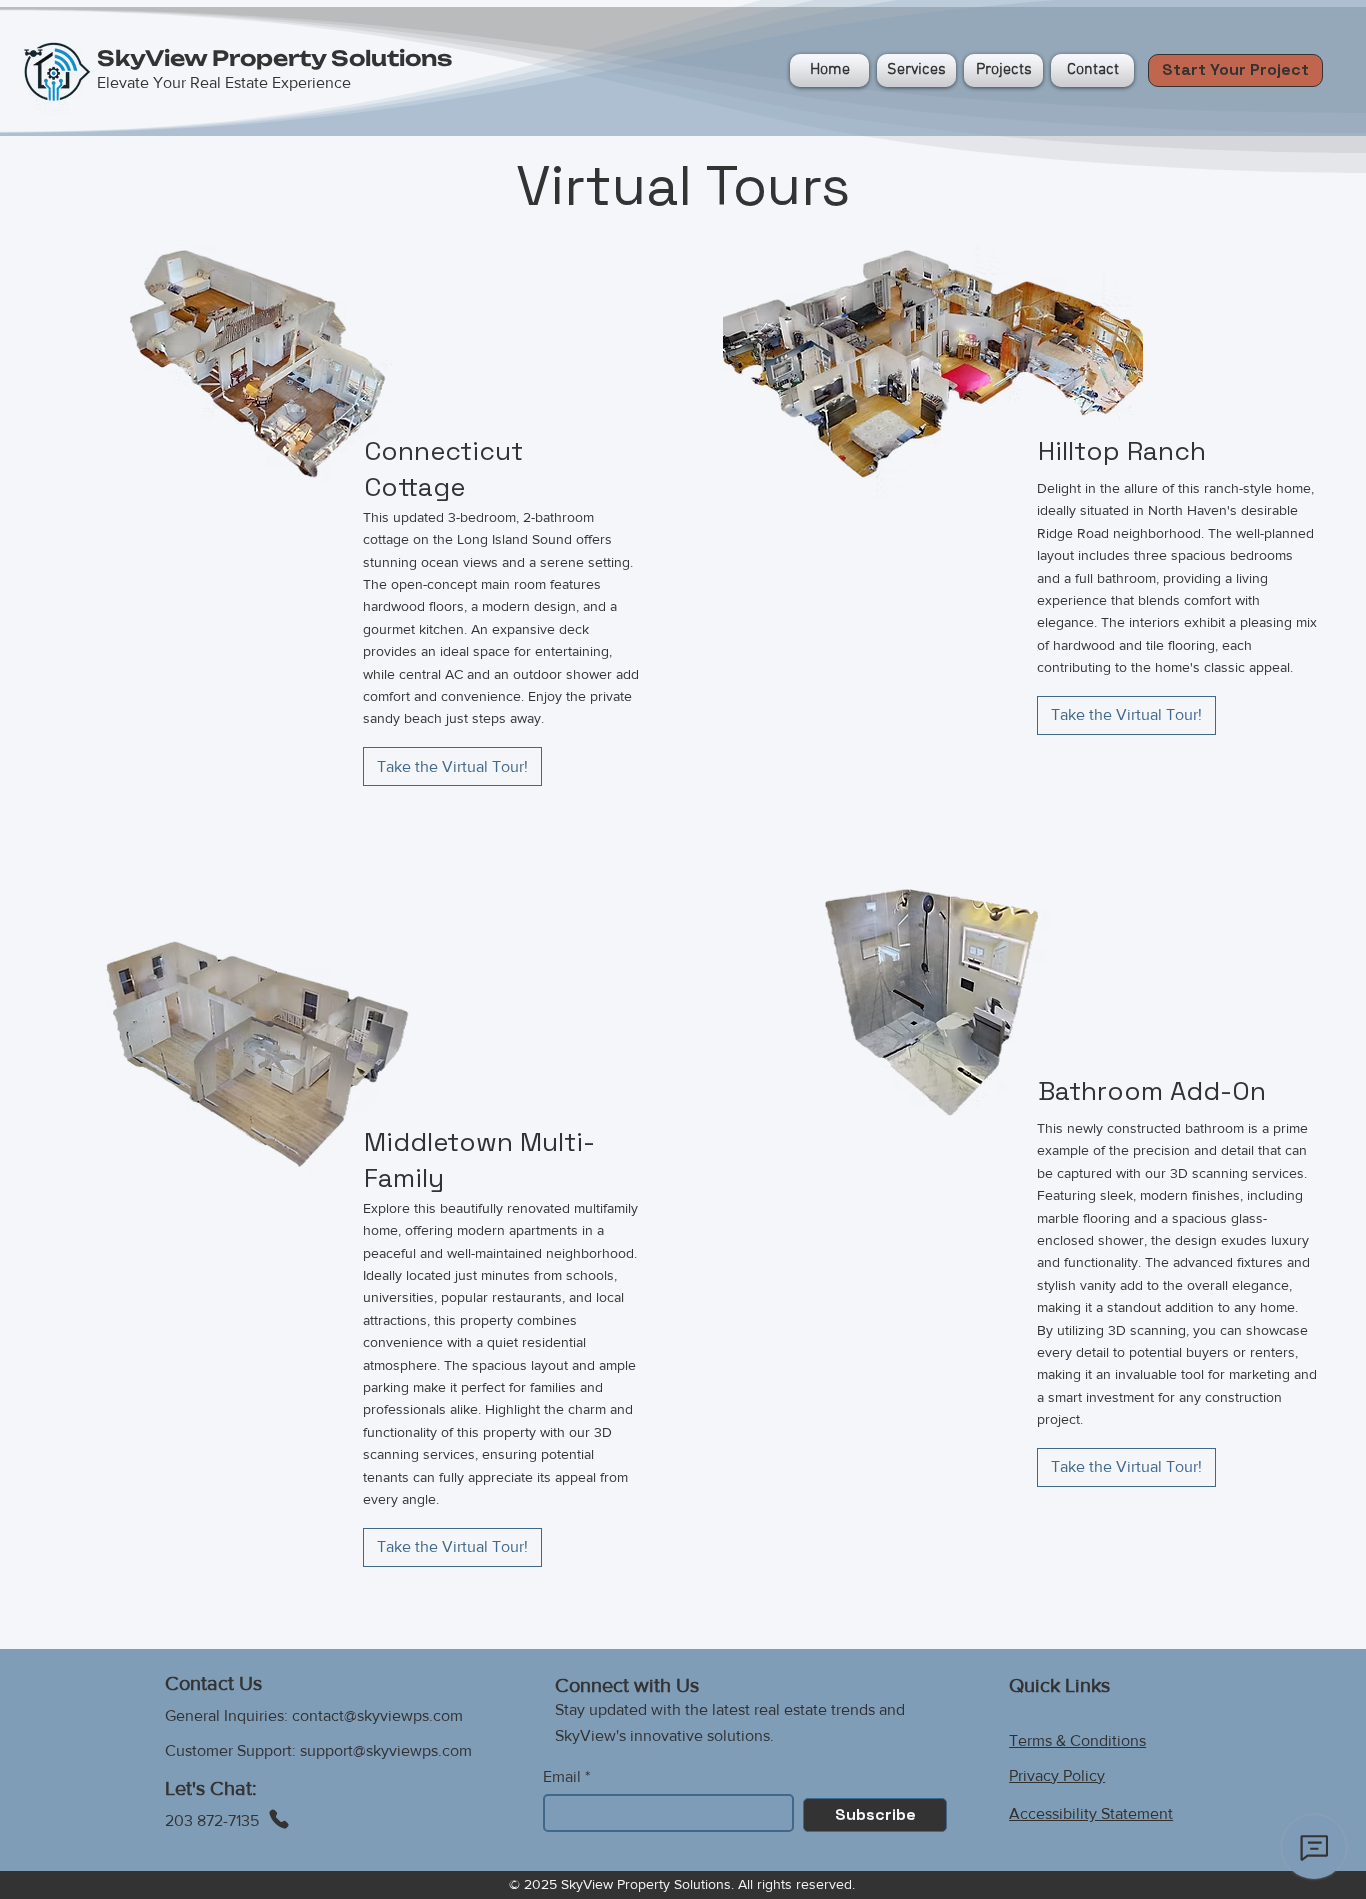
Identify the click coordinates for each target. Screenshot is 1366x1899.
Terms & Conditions (1077, 1740)
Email (562, 1777)
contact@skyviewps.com (377, 1715)
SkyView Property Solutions (274, 58)
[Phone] (279, 1819)
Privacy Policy (1057, 1775)
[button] (1003, 70)
